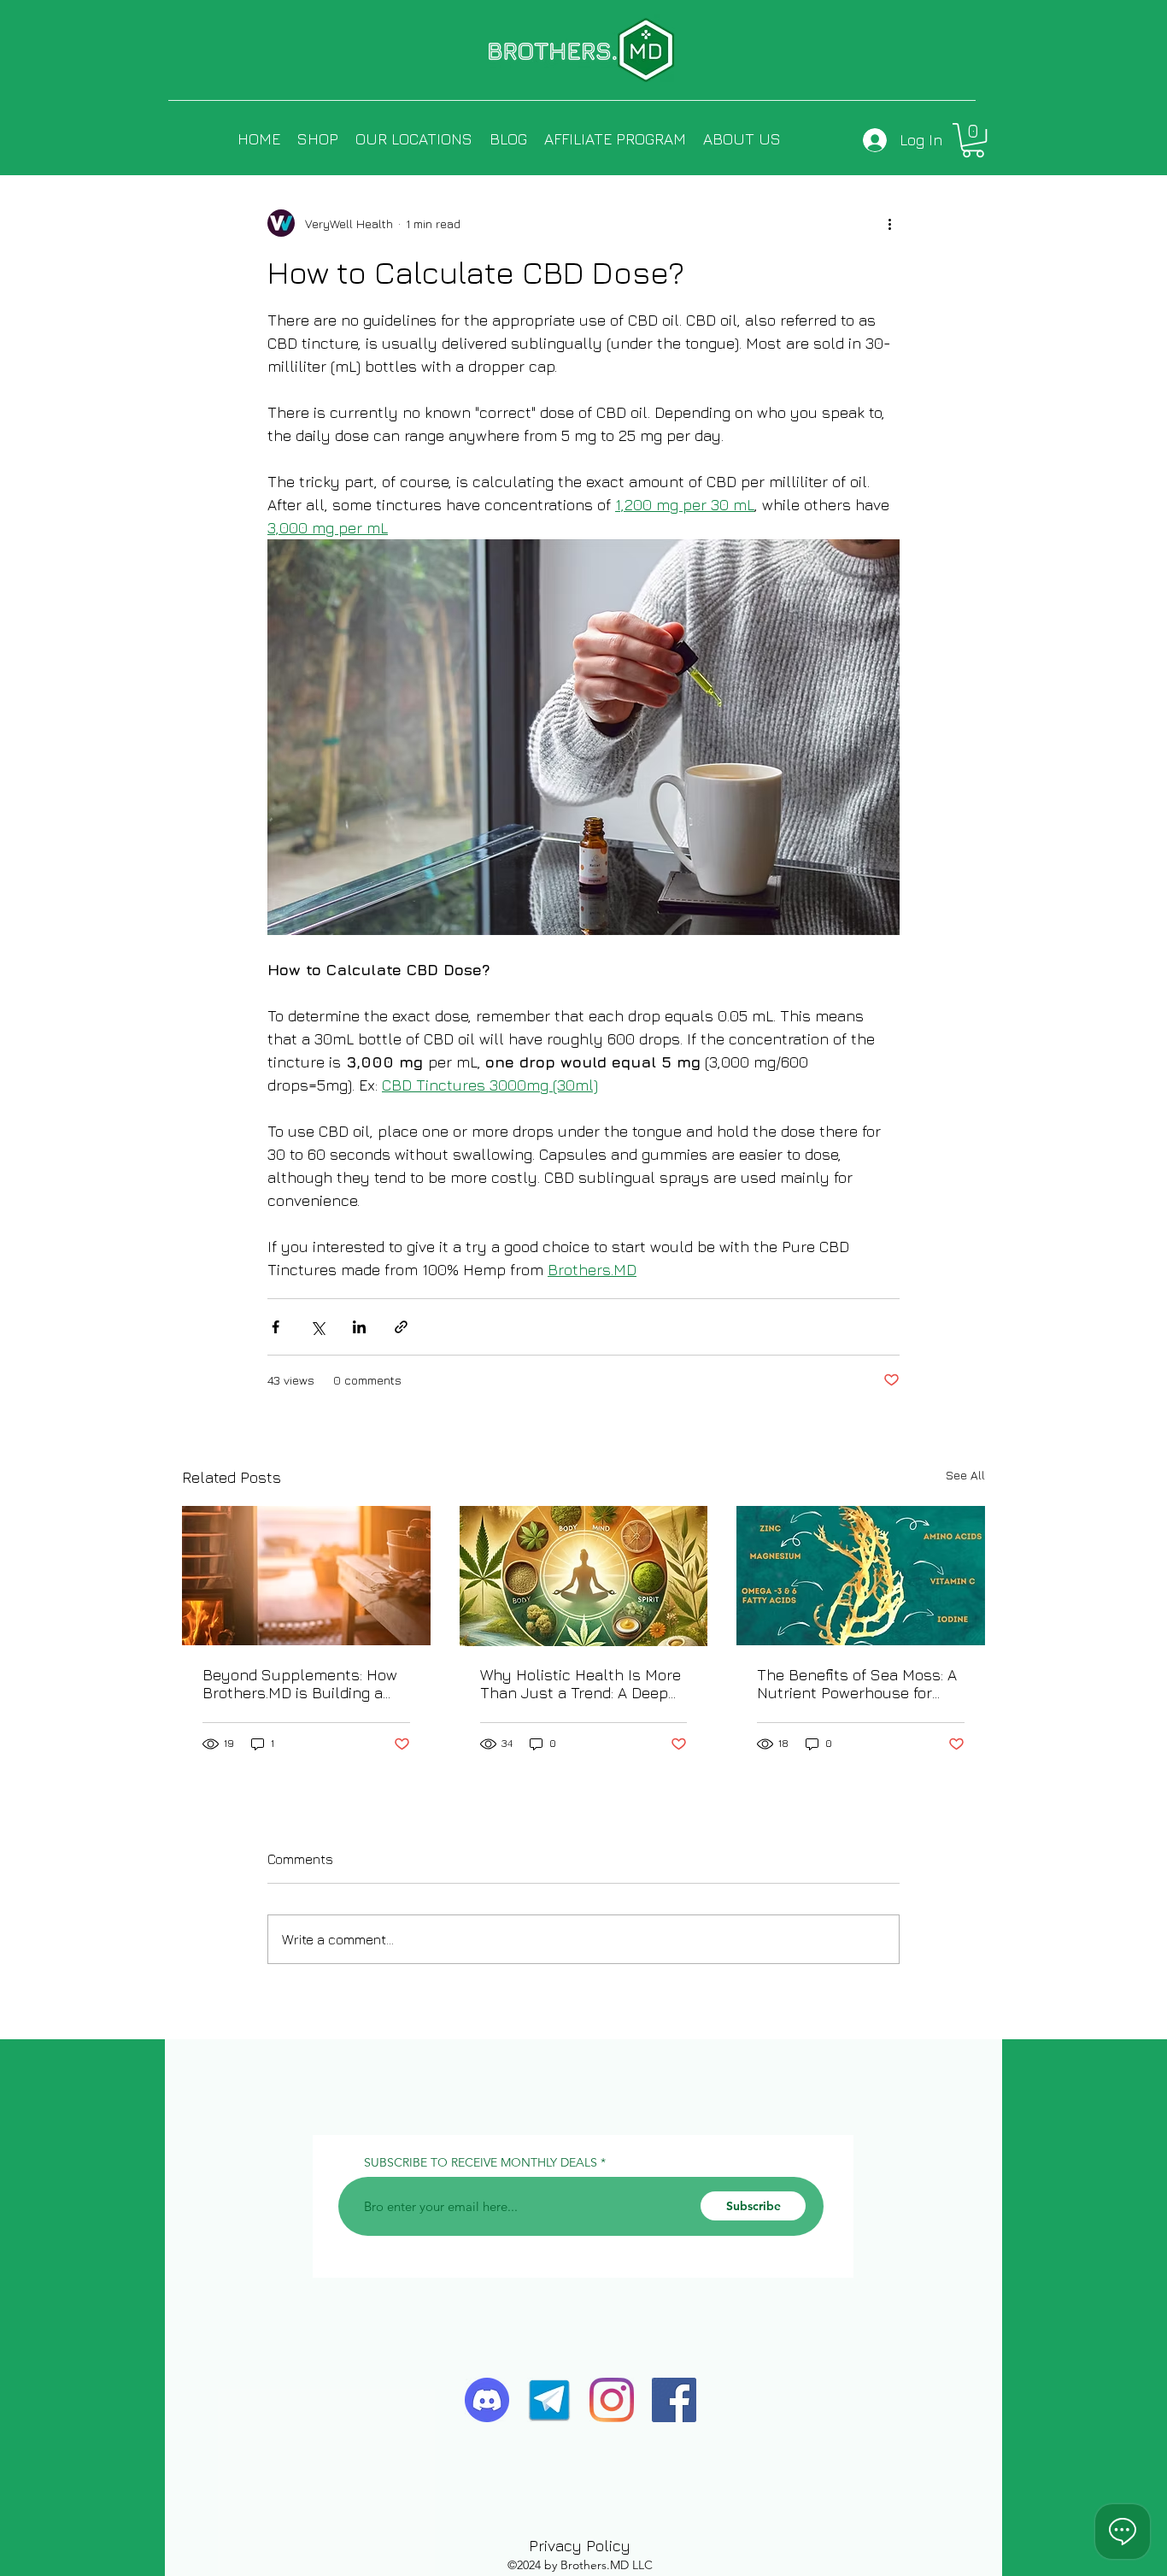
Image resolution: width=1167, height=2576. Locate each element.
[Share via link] (401, 1327)
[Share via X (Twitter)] (317, 1327)
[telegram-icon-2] (549, 2400)
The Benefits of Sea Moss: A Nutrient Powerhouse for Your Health (857, 1684)
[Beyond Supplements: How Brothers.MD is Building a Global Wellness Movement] (306, 1576)
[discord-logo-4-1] (487, 2400)
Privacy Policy (580, 2546)
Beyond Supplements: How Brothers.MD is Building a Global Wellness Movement (300, 1684)
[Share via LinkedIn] (359, 1327)
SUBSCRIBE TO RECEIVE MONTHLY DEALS (481, 2162)
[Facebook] (674, 2400)
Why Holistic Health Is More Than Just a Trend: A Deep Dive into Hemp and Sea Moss (581, 1684)
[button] (973, 140)
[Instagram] (612, 2400)
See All (965, 1475)
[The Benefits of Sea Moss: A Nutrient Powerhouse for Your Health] (861, 1576)
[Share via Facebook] (276, 1327)
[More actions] (889, 223)
